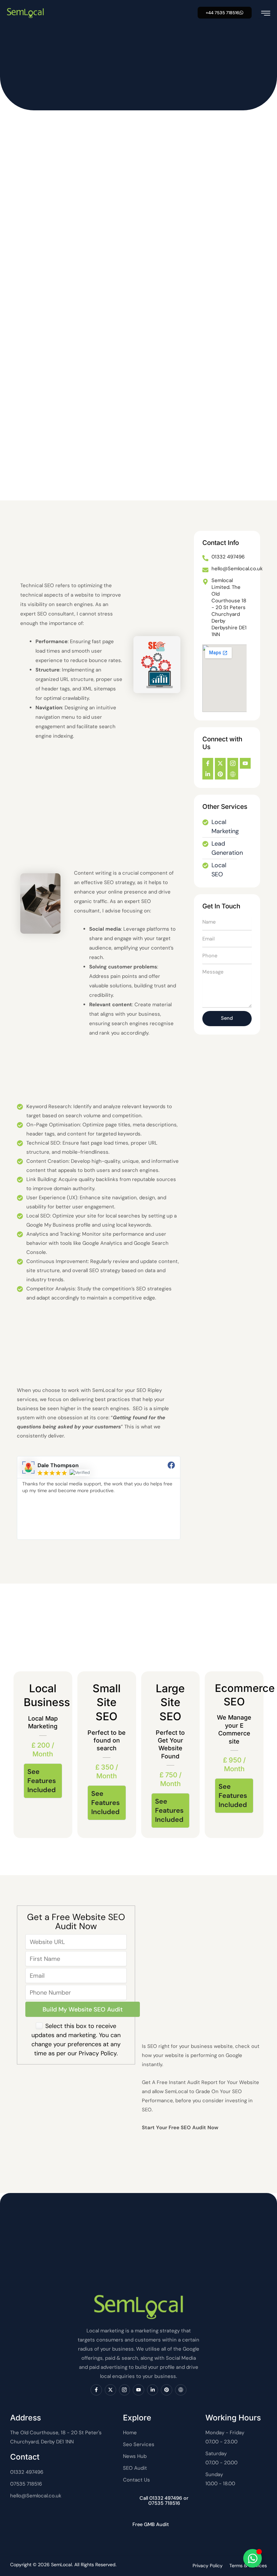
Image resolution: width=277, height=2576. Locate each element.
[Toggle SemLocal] (253, 2558)
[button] (225, 13)
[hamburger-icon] (266, 13)
